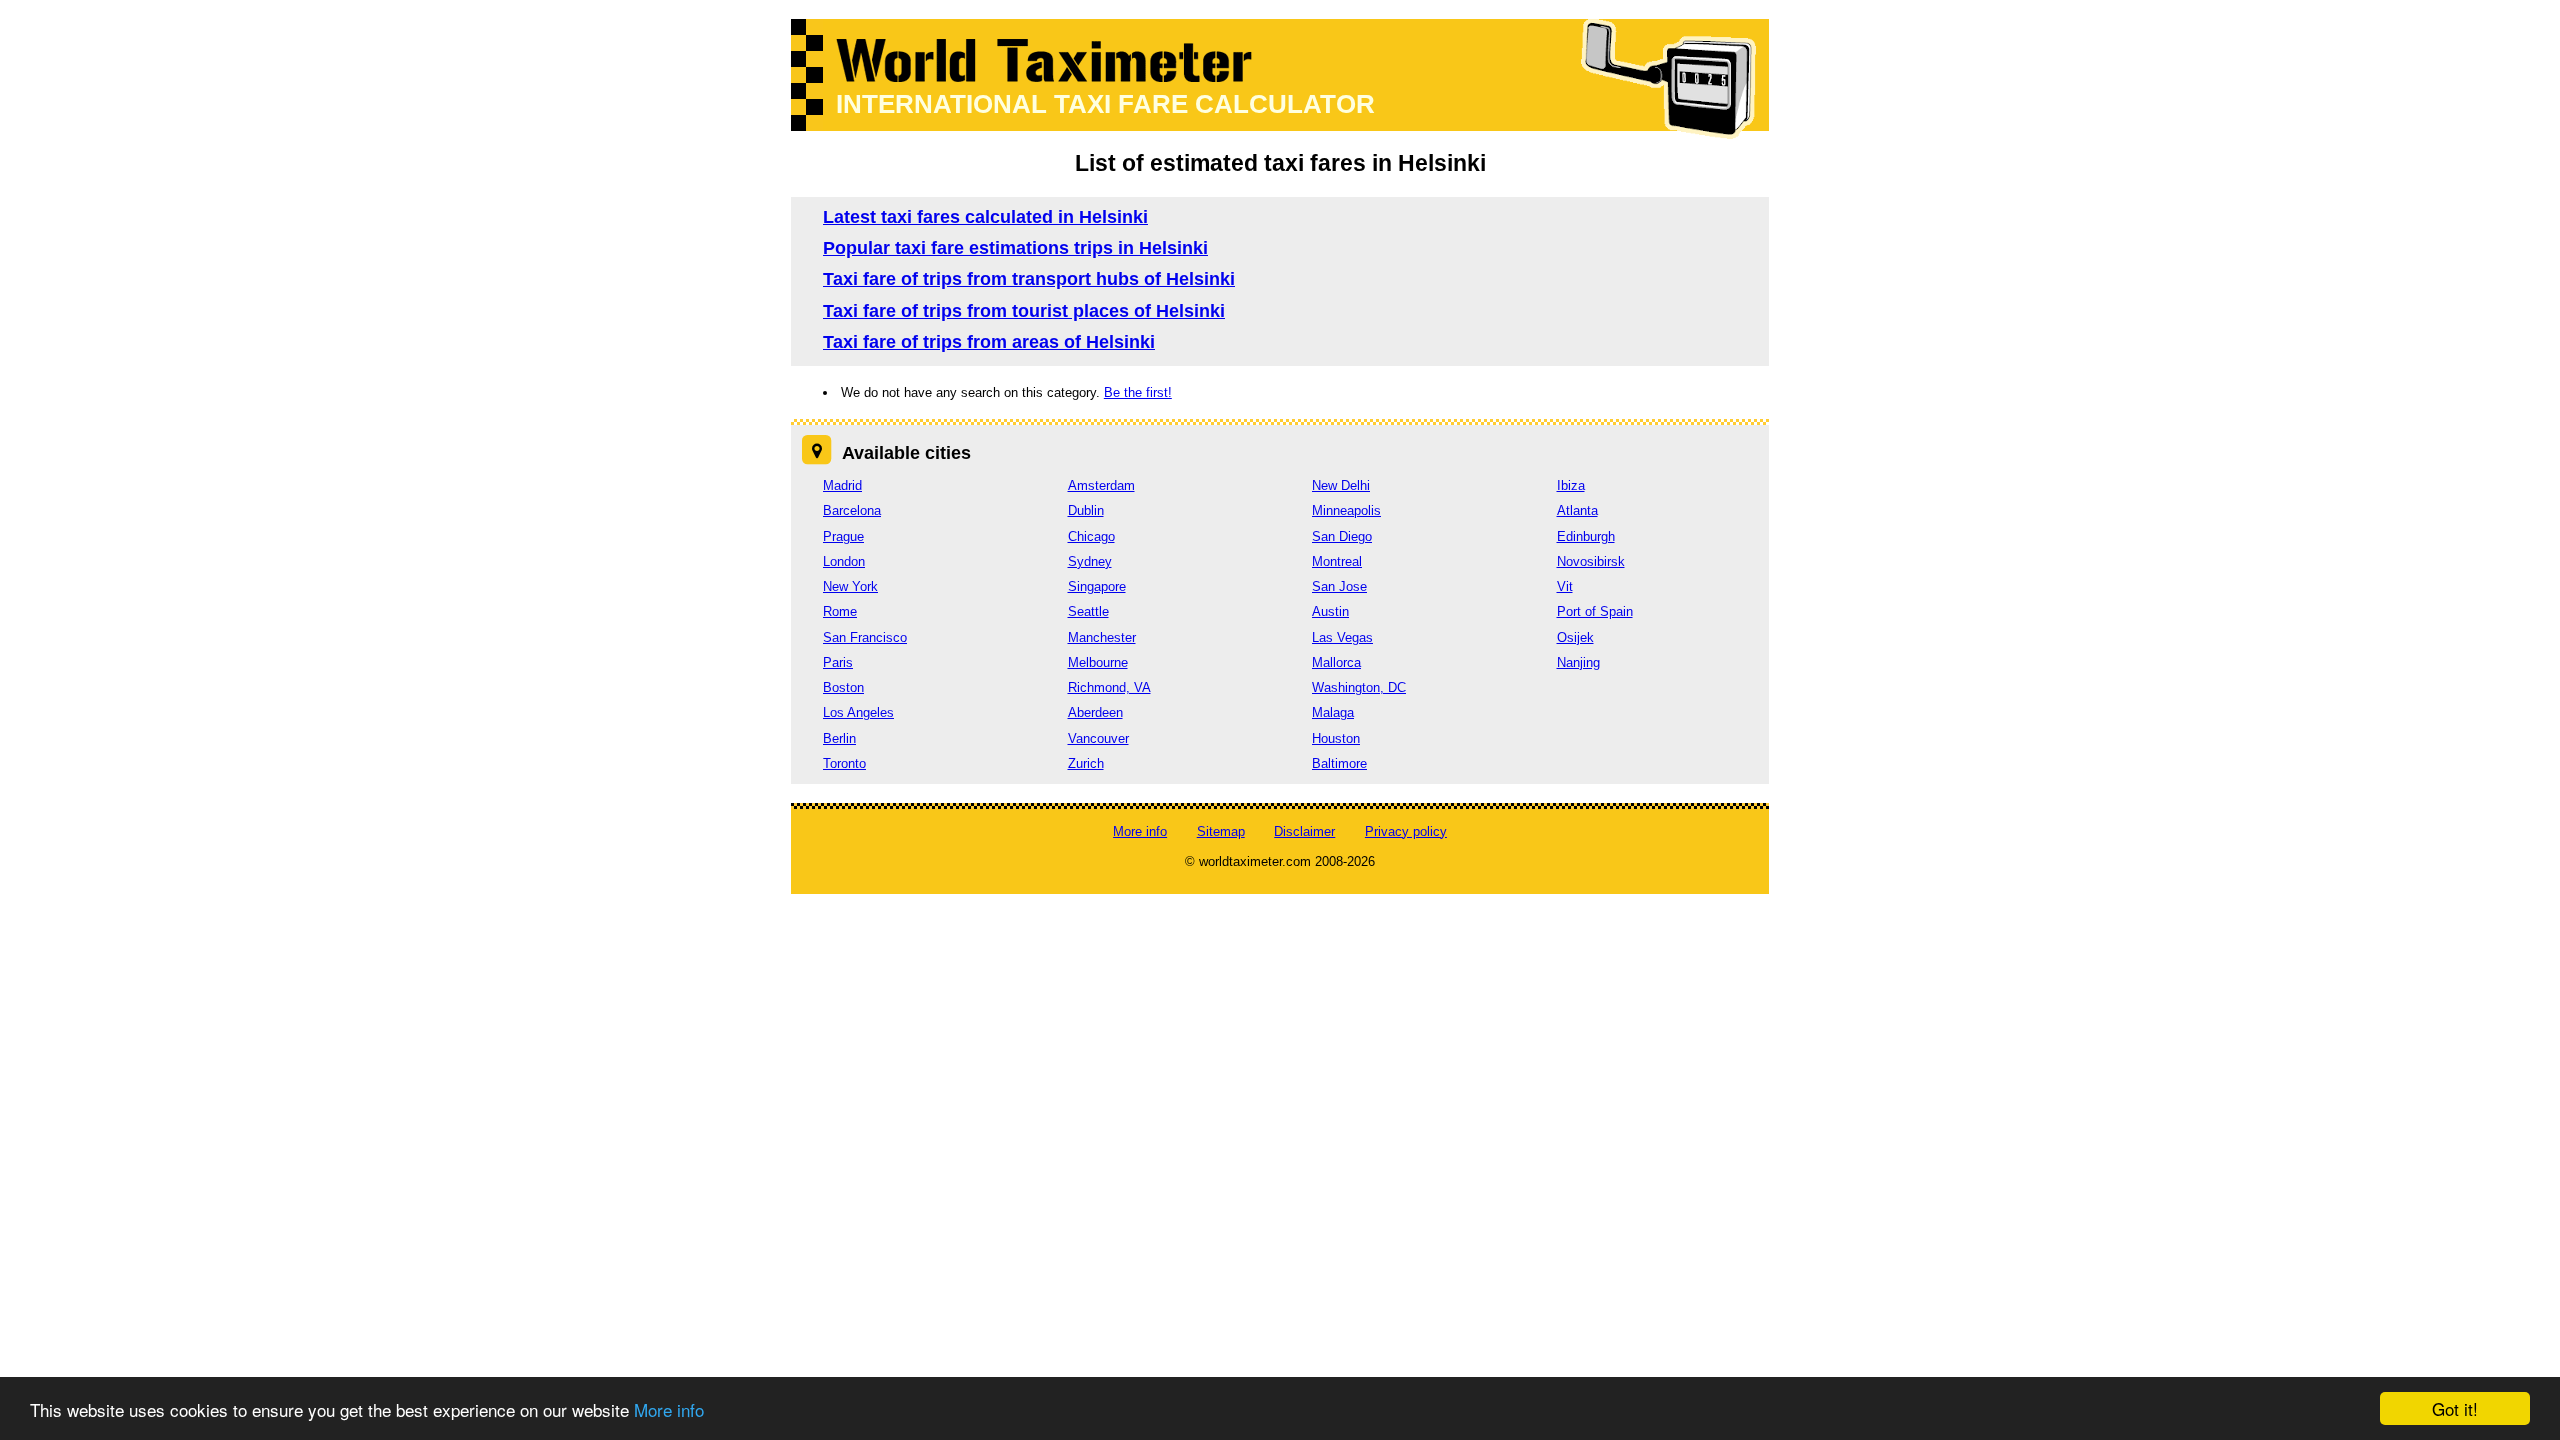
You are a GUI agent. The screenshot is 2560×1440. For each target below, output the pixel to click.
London (844, 561)
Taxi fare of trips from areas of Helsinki (989, 342)
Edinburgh (1586, 536)
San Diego (1342, 536)
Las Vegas (1342, 637)
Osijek (1575, 637)
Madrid (842, 485)
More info (669, 1409)
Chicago (1091, 536)
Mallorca (1336, 662)
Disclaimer (1304, 831)
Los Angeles (858, 712)
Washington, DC (1359, 687)
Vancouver (1098, 738)
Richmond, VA (1109, 687)
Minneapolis (1346, 510)
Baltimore (1339, 763)
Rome (840, 611)
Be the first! (1138, 392)
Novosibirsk (1591, 561)
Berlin (839, 738)
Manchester (1102, 637)
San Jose (1339, 586)
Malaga (1333, 712)
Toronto (844, 763)
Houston (1336, 738)
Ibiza (1571, 485)
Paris (838, 662)
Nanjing (1578, 662)
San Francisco (865, 637)
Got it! (2455, 1408)
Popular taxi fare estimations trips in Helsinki (1015, 248)
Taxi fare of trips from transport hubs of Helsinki (1029, 279)
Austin (1330, 611)
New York (850, 586)
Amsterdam (1101, 485)
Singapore (1097, 586)
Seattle (1088, 611)
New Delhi (1341, 485)
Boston (843, 687)
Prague (843, 536)
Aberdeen (1095, 712)
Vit (1565, 586)
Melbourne (1098, 662)
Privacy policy (1406, 831)
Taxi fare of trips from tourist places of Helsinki (1024, 311)
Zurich (1086, 763)
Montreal (1337, 561)
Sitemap (1221, 831)
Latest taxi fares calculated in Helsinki (985, 217)
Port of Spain (1595, 611)
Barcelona (852, 510)
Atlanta (1577, 510)
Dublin (1086, 510)
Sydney (1090, 561)
